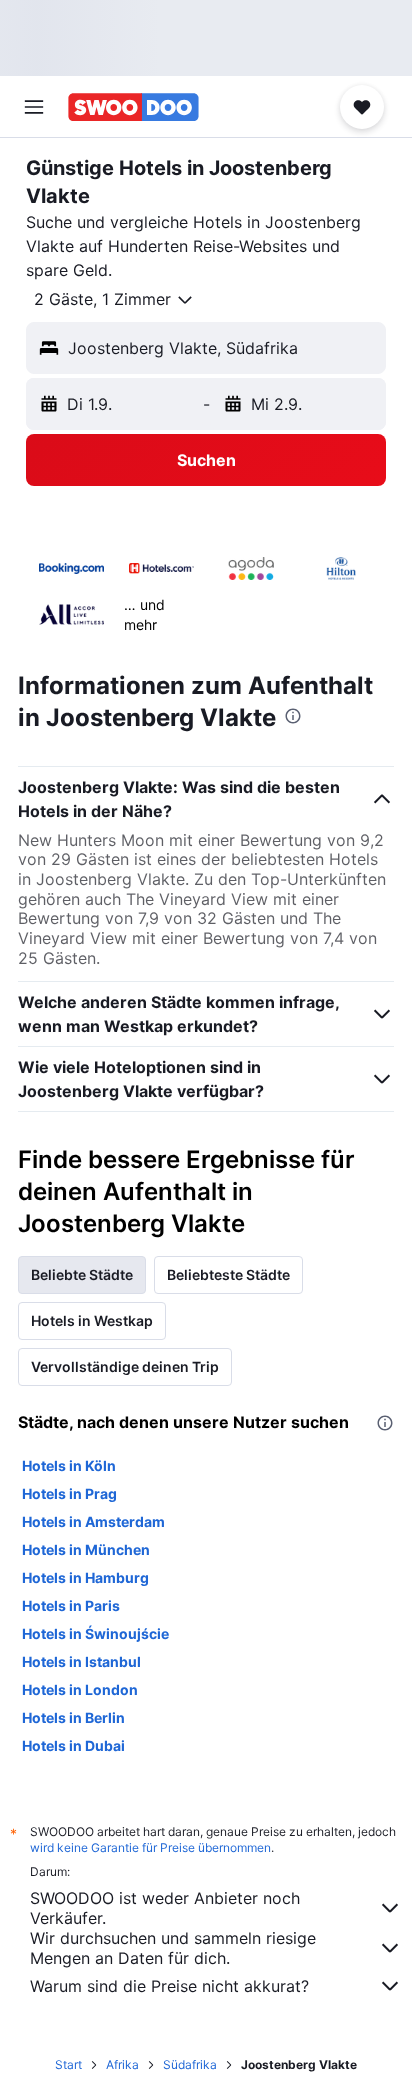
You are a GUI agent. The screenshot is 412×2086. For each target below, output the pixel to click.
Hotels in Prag (69, 1493)
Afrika (122, 2064)
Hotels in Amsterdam (93, 1521)
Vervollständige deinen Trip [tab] (125, 1366)
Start (68, 2064)
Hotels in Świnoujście (95, 1633)
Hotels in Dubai (73, 1745)
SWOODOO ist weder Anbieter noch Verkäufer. (165, 1908)
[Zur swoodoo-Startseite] (133, 107)
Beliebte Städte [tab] (82, 1274)
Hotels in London (80, 1689)
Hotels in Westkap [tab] (92, 1320)
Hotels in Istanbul (81, 1661)
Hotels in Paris (71, 1605)
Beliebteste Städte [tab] (228, 1274)
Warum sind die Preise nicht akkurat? (169, 1986)
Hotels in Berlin (73, 1717)
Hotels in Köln (69, 1465)
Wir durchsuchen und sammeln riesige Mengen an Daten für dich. (173, 1948)
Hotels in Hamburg (85, 1577)
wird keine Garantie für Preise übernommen (150, 1847)
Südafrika (190, 2064)
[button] (34, 107)
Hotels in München (86, 1549)
